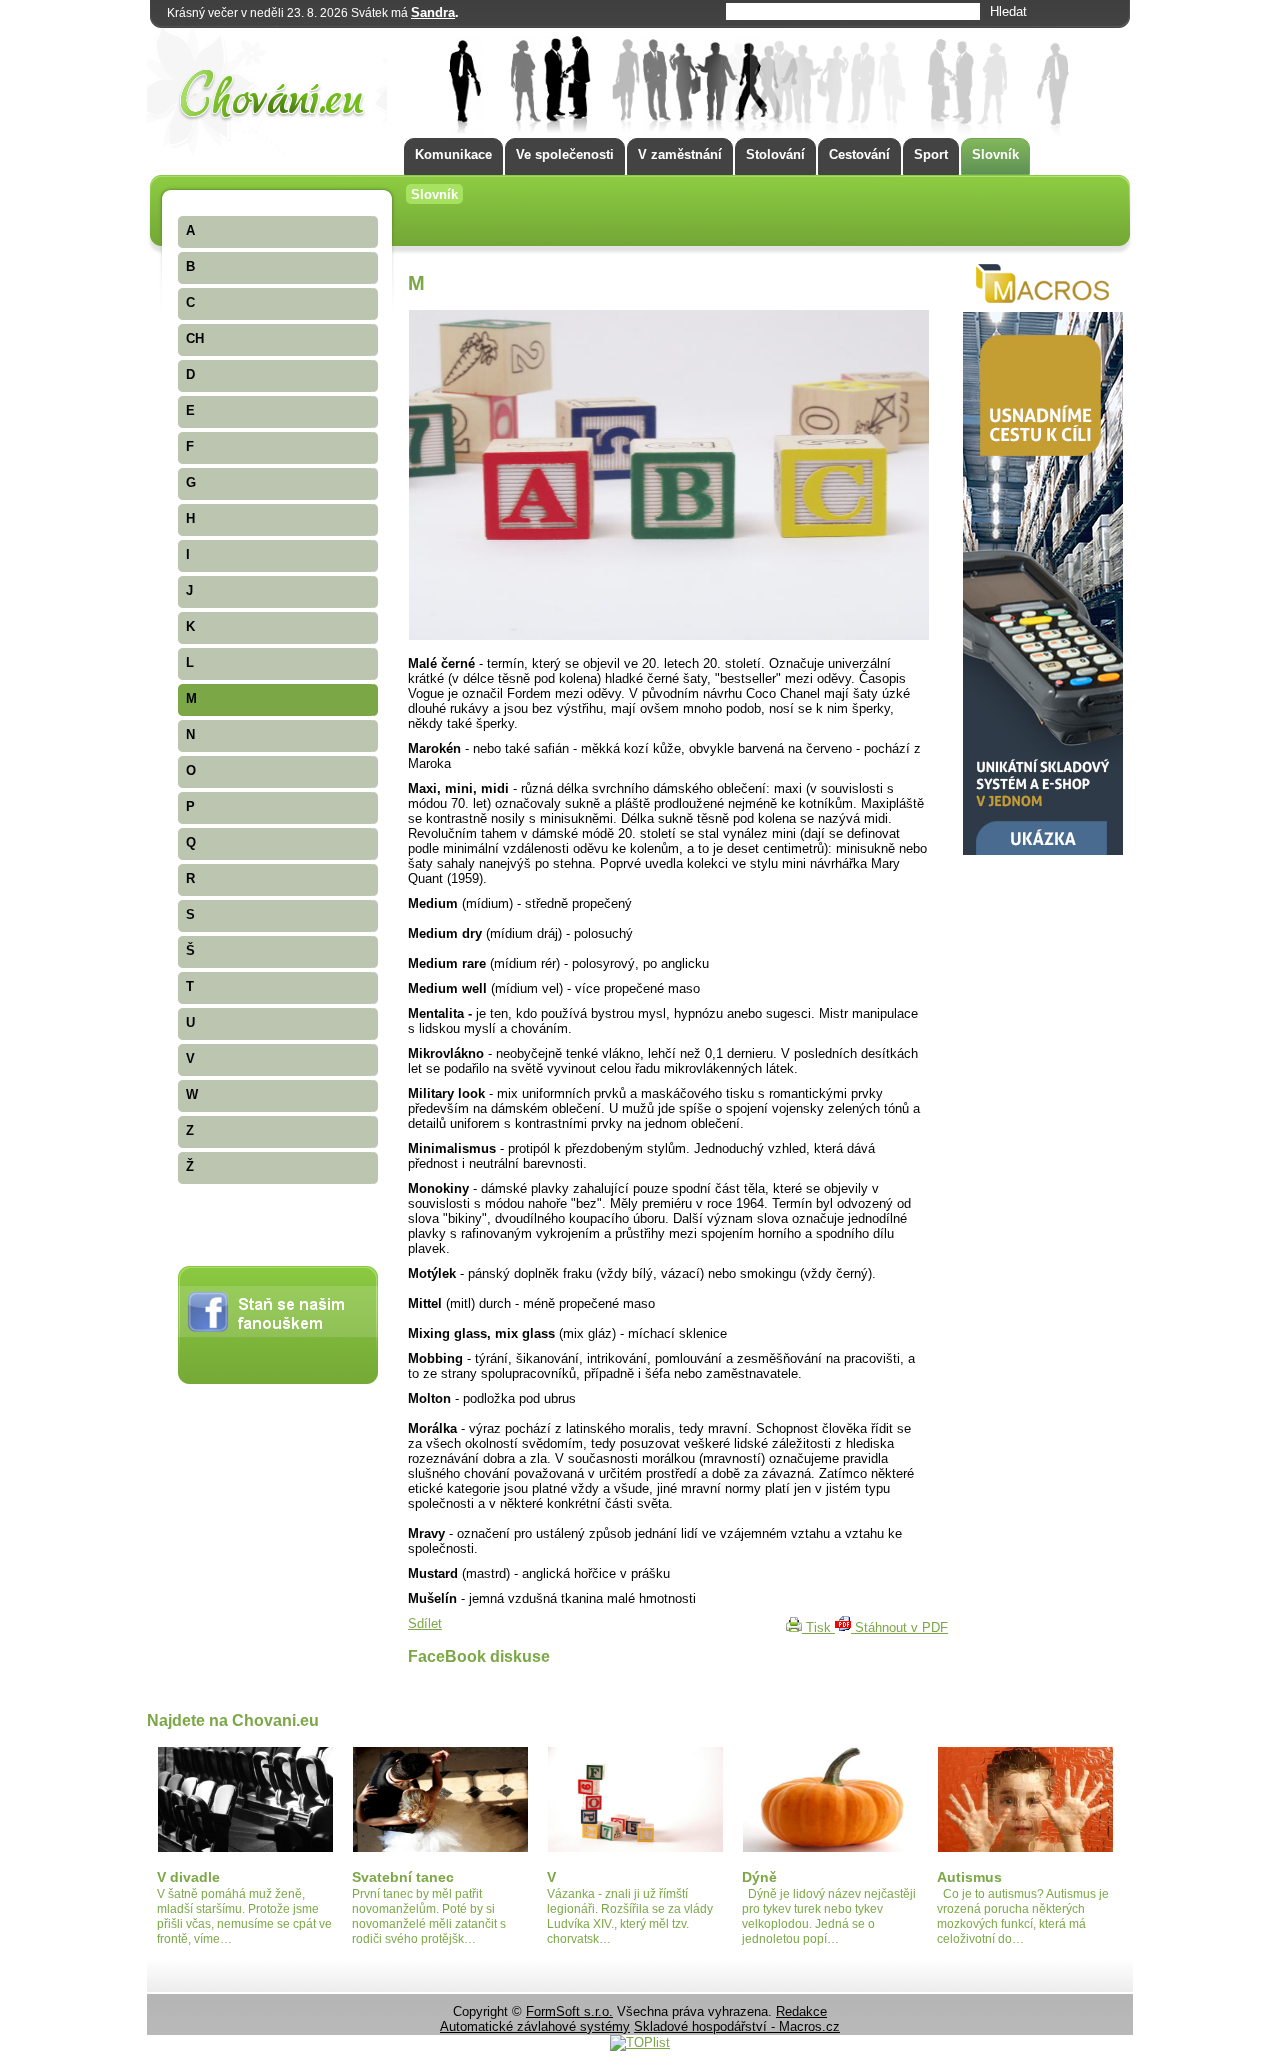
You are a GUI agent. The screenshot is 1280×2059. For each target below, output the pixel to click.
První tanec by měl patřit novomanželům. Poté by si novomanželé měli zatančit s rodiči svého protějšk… (429, 1916)
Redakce (801, 2011)
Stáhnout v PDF (899, 1627)
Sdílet (425, 1623)
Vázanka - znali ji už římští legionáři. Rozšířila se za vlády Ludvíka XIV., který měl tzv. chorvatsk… (630, 1916)
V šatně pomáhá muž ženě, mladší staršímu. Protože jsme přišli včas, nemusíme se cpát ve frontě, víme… (244, 1916)
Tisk (818, 1627)
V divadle (188, 1877)
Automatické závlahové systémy (535, 2026)
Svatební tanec (403, 1877)
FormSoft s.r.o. (569, 2011)
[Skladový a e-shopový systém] (1043, 850)
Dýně (759, 1877)
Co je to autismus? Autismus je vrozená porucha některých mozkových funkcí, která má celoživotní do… (1023, 1916)
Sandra (433, 12)
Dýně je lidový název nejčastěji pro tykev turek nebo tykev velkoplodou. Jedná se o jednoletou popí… (829, 1916)
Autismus (969, 1877)
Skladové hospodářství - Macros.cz (737, 2026)
